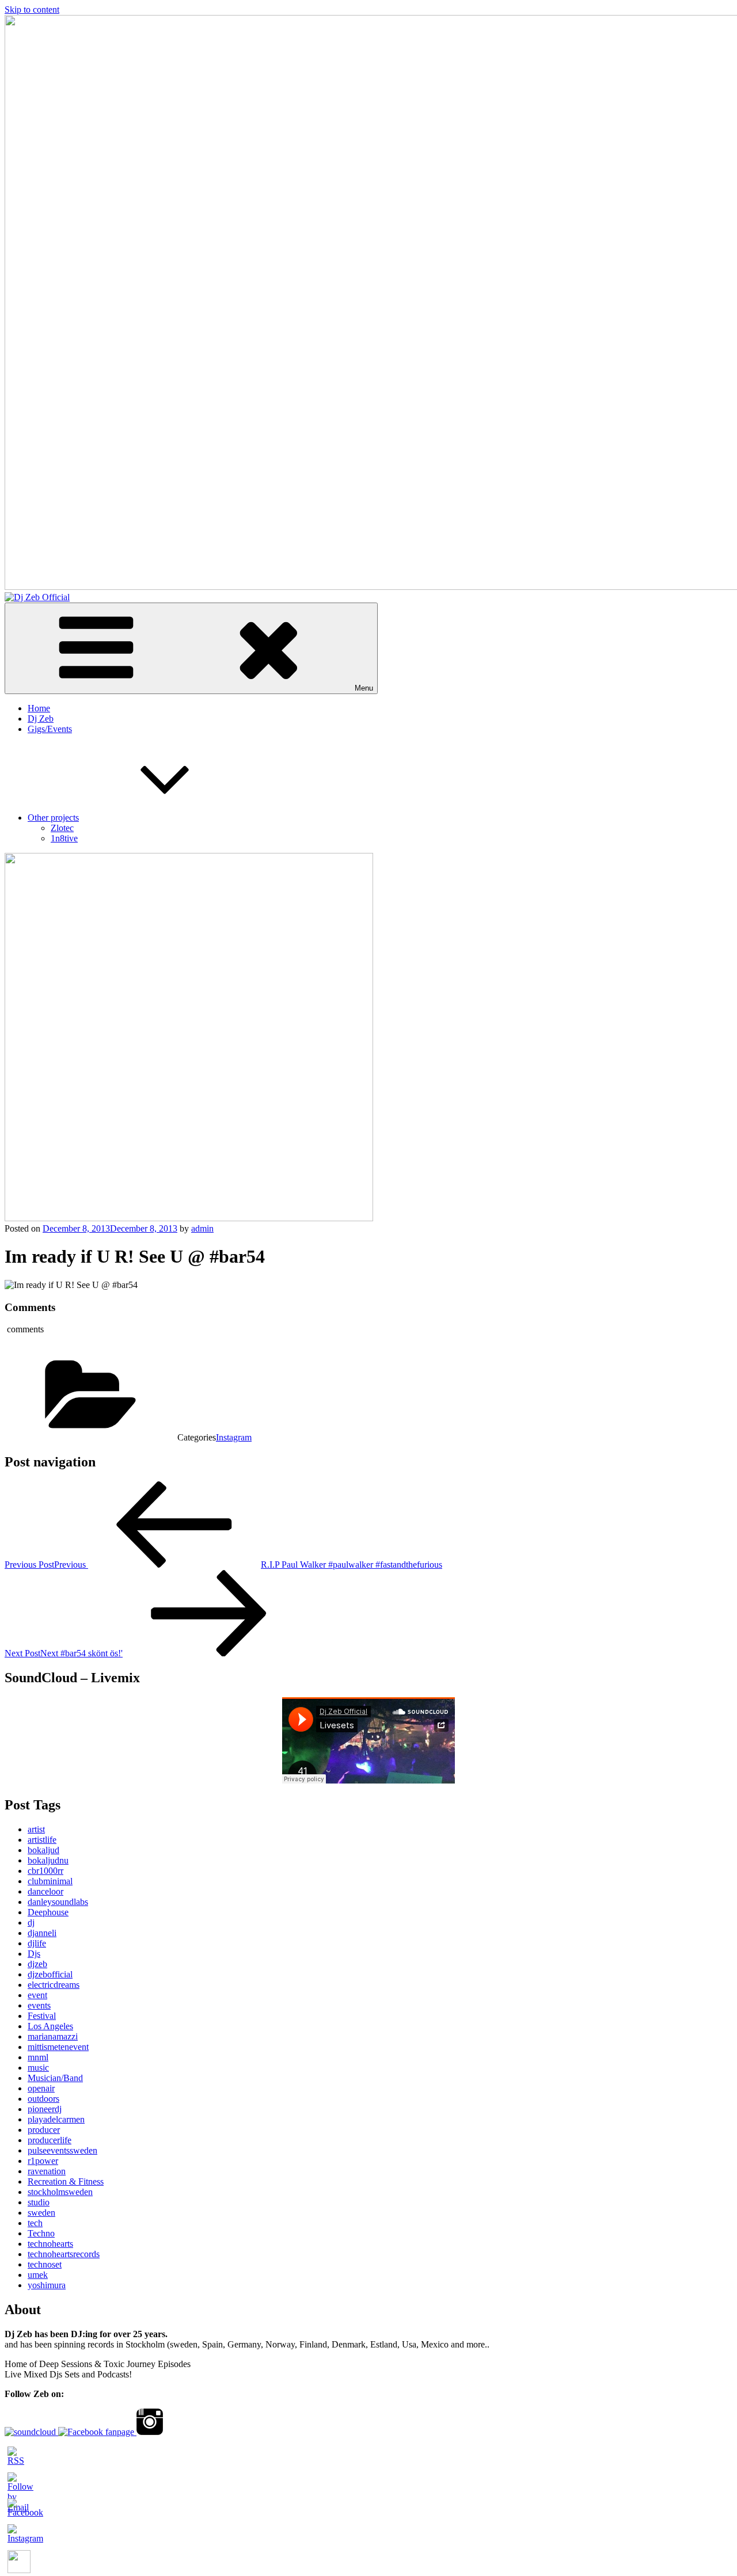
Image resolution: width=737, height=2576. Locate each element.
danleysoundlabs (58, 1902)
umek (38, 2275)
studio (39, 2202)
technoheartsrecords (64, 2254)
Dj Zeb (41, 719)
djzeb (37, 1964)
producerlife (50, 2140)
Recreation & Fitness (66, 2181)
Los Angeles (50, 2026)
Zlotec (62, 828)
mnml (38, 2057)
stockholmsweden (60, 2192)
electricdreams (54, 1985)
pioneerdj (45, 2109)
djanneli (42, 1933)
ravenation (47, 2171)
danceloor (45, 1891)
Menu (364, 688)
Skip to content (32, 9)
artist (36, 1829)
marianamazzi (53, 2036)
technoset (45, 2264)
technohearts (50, 2244)
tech (35, 2223)
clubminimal (50, 1881)
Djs (34, 1954)
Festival (42, 2016)
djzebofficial (50, 1974)
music (38, 2068)
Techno (41, 2233)
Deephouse (48, 1912)
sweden (41, 2213)
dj (31, 1923)
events (39, 2005)
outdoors (43, 2099)
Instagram (234, 1437)
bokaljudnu (48, 1860)
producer (44, 2130)
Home (39, 708)
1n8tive (64, 838)
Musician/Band (55, 2078)
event (37, 1995)
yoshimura (47, 2285)
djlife (37, 1943)
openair (41, 2088)
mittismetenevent (58, 2047)
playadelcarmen (56, 2119)
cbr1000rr (45, 1871)
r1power (43, 2161)
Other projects (53, 818)
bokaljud (43, 1850)
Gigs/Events (50, 729)
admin (202, 1228)
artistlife (42, 1840)
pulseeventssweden (62, 2150)
